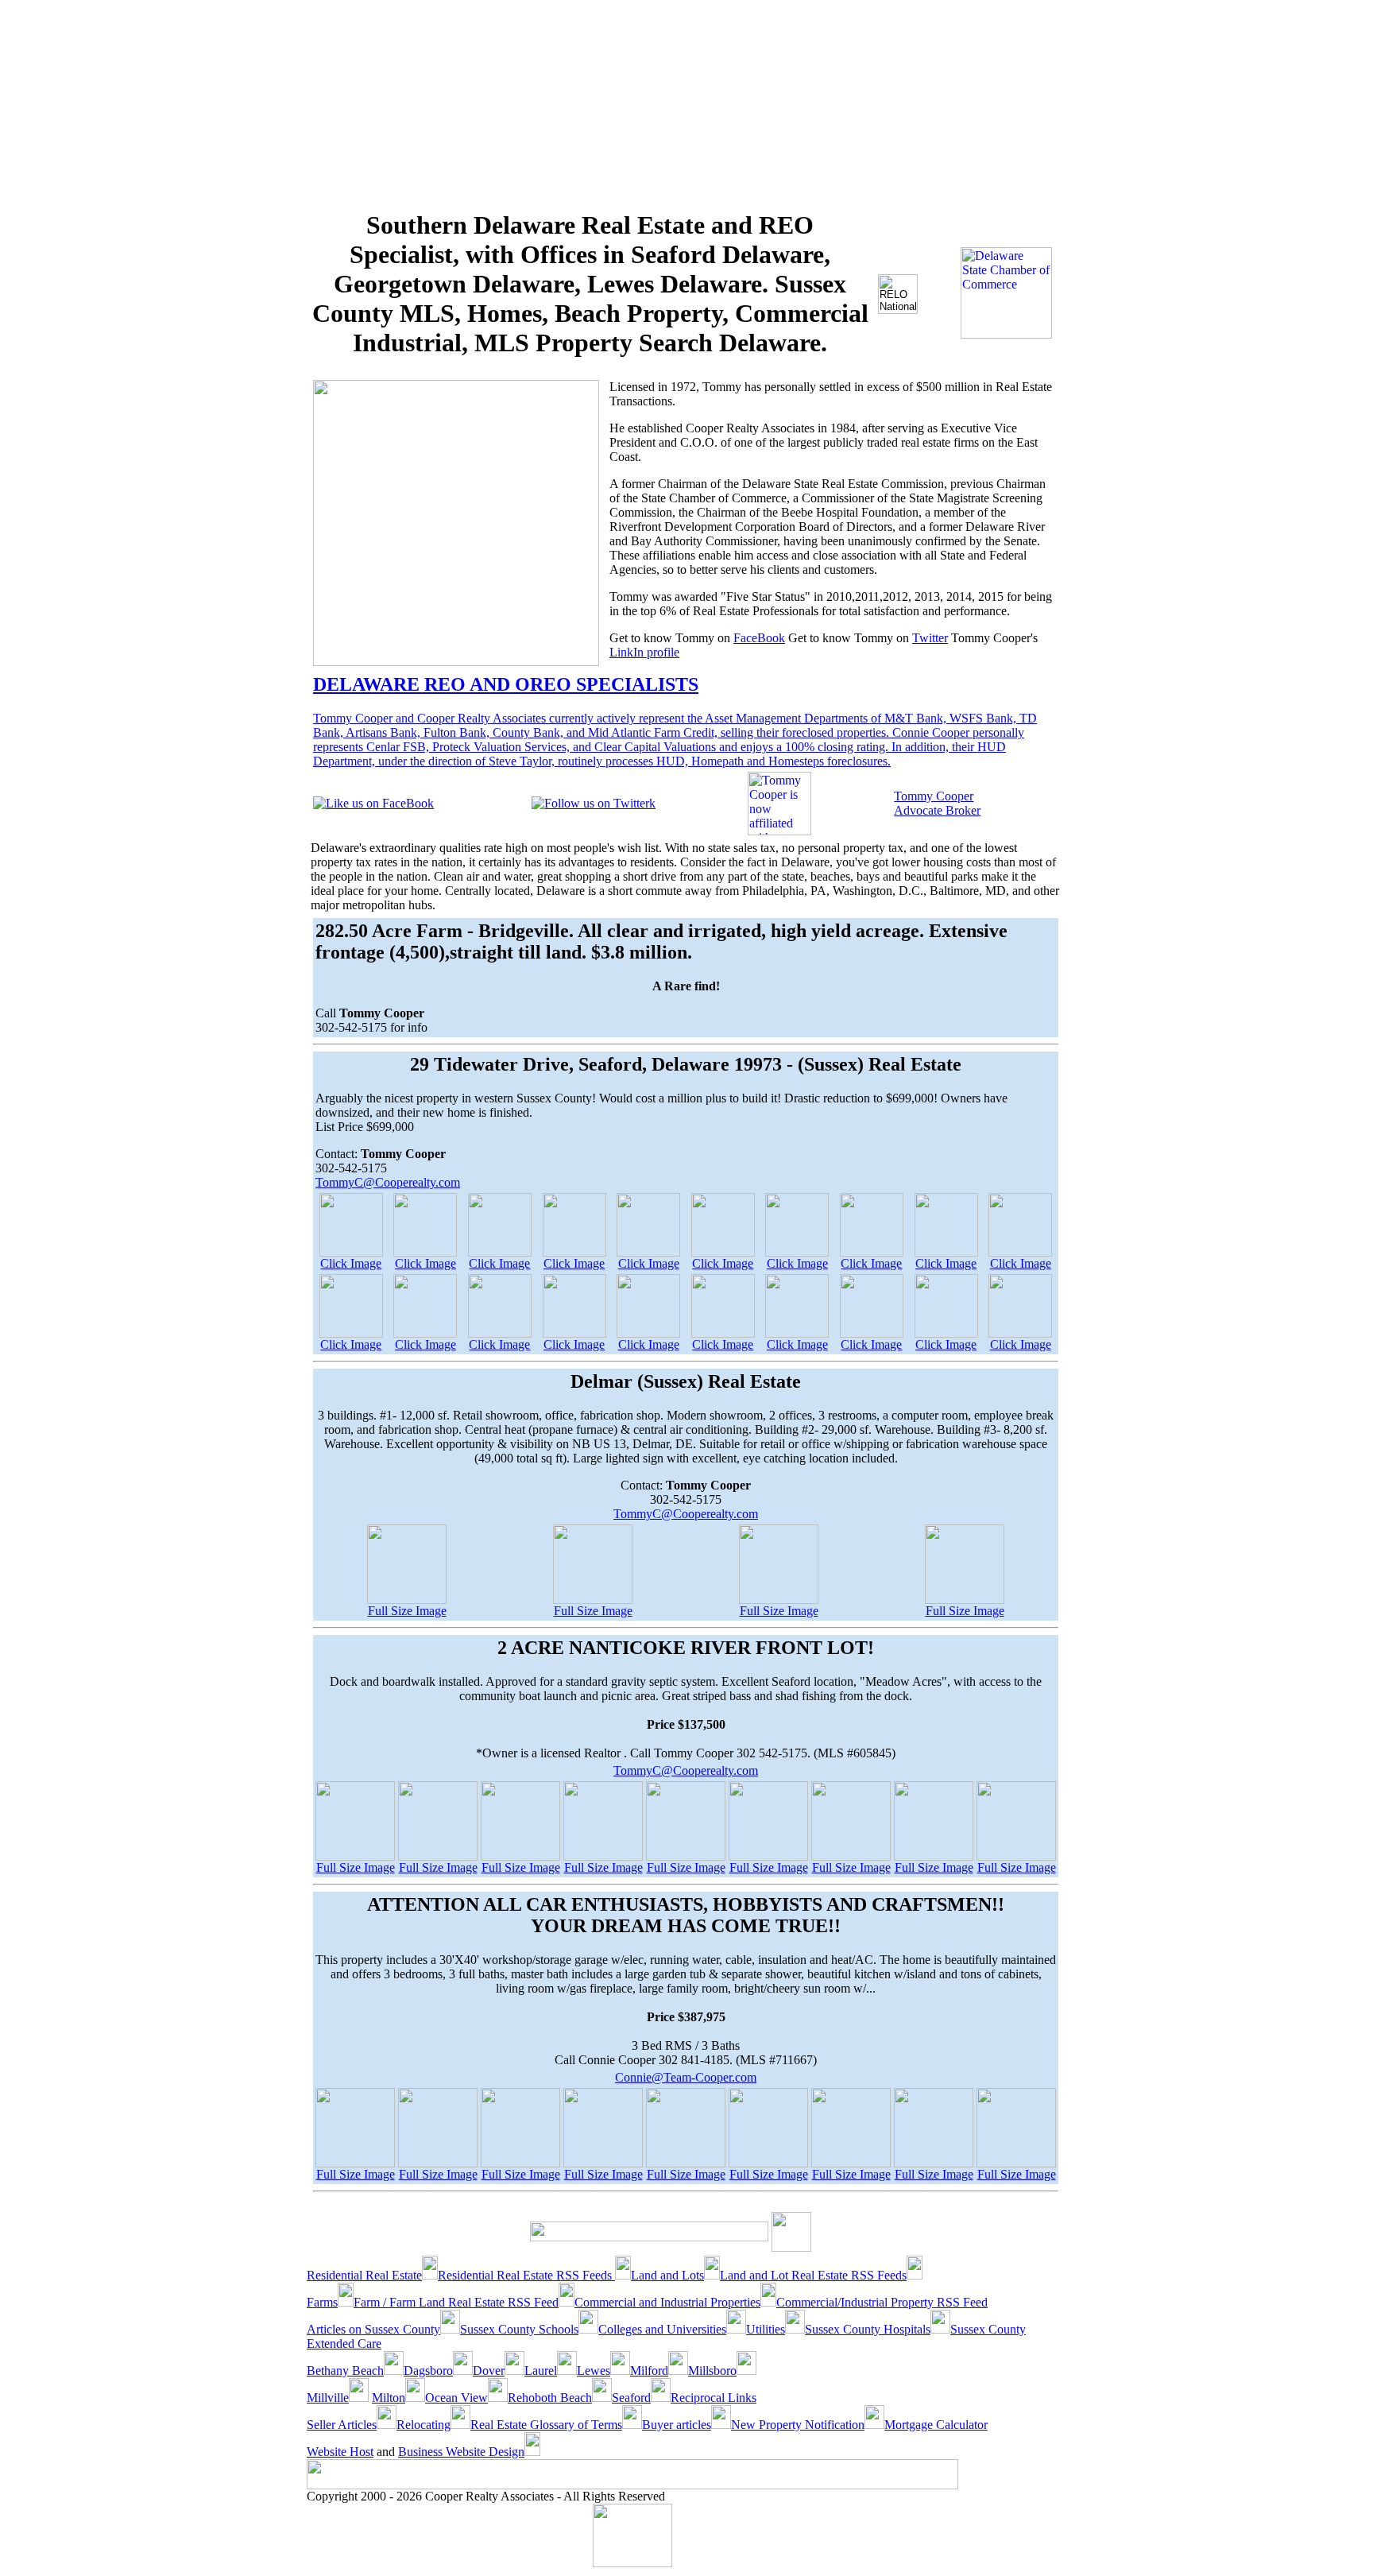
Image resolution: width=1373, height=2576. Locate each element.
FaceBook (759, 638)
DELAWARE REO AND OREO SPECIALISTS (506, 684)
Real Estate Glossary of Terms (546, 2425)
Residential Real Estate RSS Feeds (526, 2275)
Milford (649, 2371)
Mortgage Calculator (936, 2425)
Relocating (424, 2425)
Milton (389, 2398)
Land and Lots (667, 2275)
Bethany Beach (345, 2371)
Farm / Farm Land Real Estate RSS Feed (456, 2302)
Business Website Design (461, 2452)
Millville (328, 2398)
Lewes (594, 2371)
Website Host (340, 2452)
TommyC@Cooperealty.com (388, 1182)
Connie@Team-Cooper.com (686, 2077)
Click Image (351, 1263)
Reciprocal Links (714, 2398)
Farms (322, 2302)
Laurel (541, 2371)
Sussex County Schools (519, 2329)
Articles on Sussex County (373, 2329)
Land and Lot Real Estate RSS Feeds (813, 2275)
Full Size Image (407, 1611)
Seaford (631, 2398)
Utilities (766, 2329)
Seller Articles (342, 2425)
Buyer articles (677, 2425)
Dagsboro (428, 2371)
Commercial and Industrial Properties (667, 2302)
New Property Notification (798, 2425)
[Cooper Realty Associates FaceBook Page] (373, 803)
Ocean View (456, 2398)
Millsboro (712, 2371)
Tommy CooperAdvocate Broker (937, 803)
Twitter (930, 638)
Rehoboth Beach (550, 2398)
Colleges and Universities (662, 2329)
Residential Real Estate (364, 2275)
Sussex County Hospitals (868, 2329)
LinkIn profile (644, 652)
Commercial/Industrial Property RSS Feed (882, 2302)
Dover (489, 2371)
